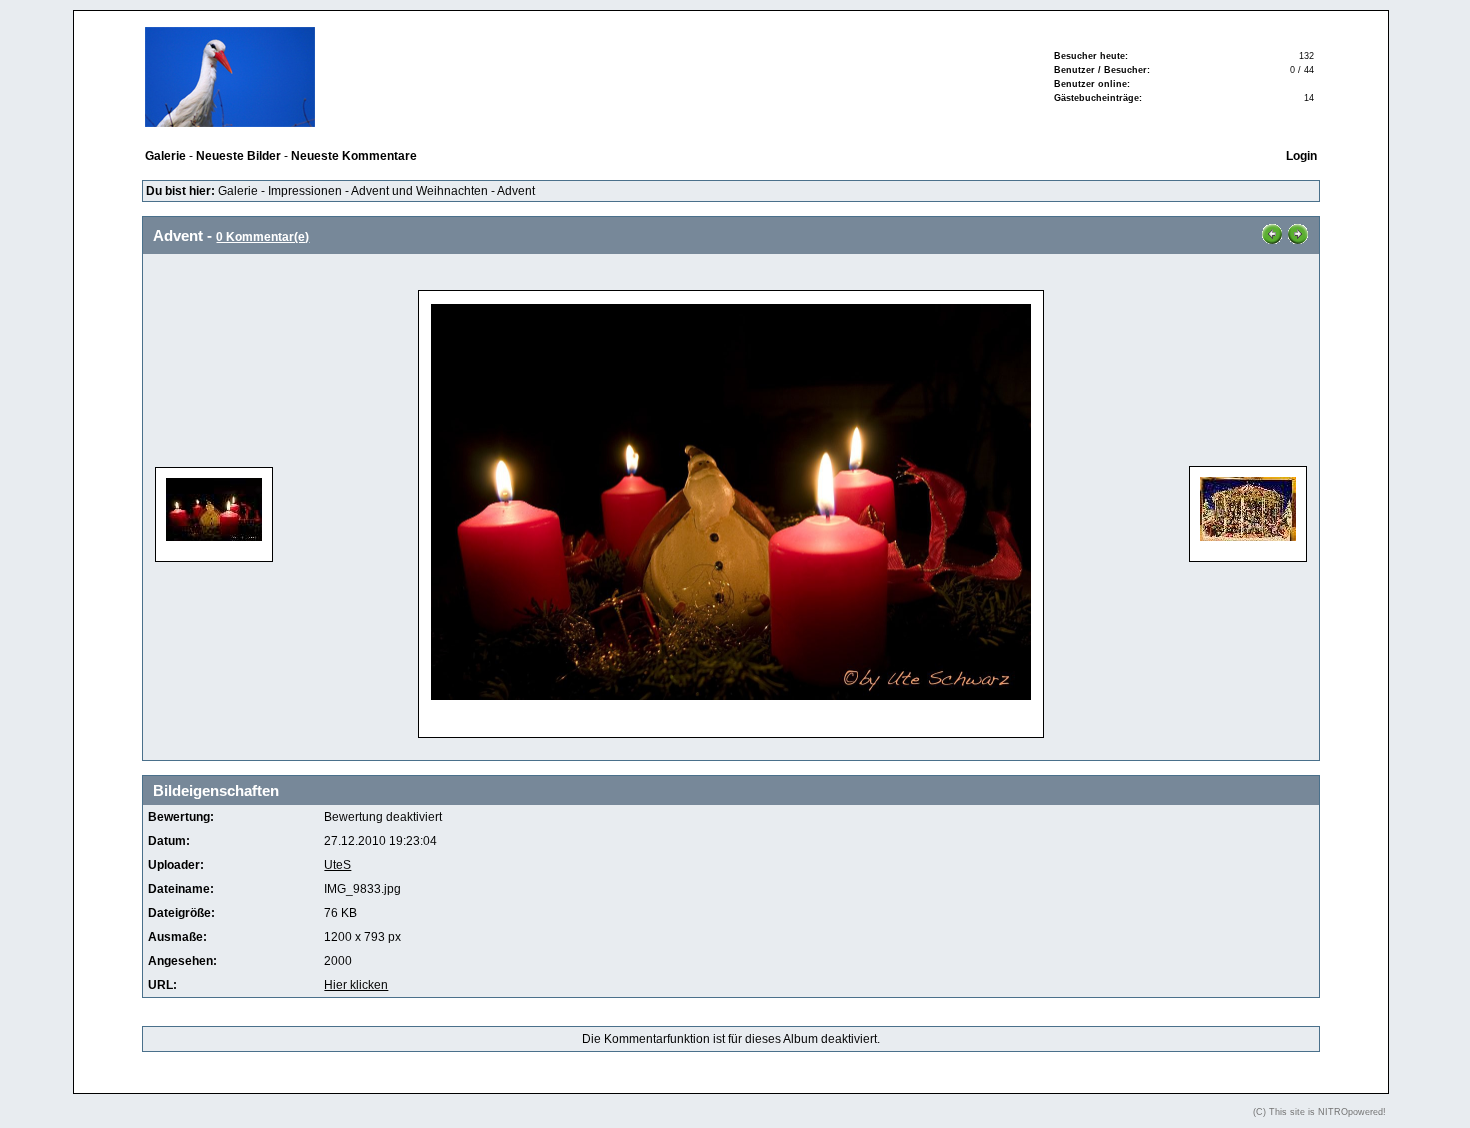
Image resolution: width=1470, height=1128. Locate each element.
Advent (516, 191)
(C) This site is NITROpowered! (1319, 1112)
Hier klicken (356, 985)
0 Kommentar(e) (262, 237)
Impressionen (305, 191)
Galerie (238, 191)
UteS (337, 865)
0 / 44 (1302, 70)
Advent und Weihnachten (419, 191)
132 (1306, 56)
